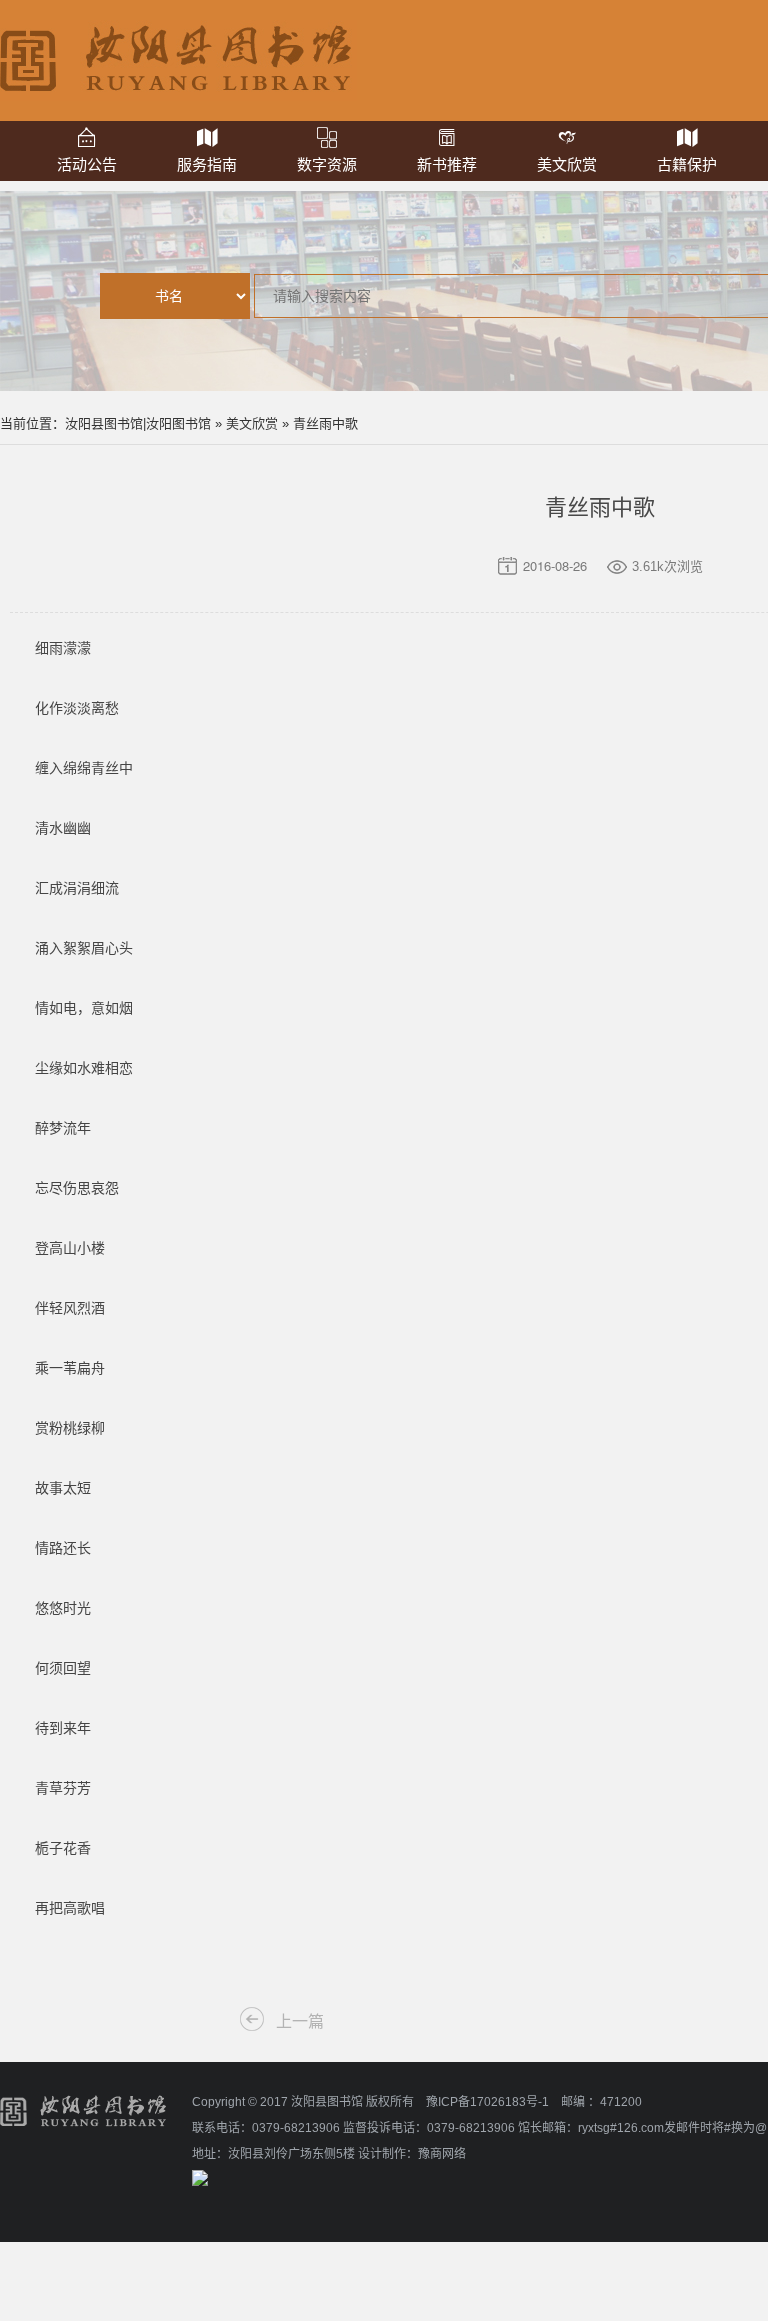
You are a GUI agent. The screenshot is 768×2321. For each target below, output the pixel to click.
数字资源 (327, 164)
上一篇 (300, 2021)
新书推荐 (447, 164)
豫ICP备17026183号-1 (487, 2102)
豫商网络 (442, 2154)
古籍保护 (687, 164)
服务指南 (207, 164)
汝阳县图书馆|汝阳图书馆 (138, 423)
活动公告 (87, 164)
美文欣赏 (567, 164)
